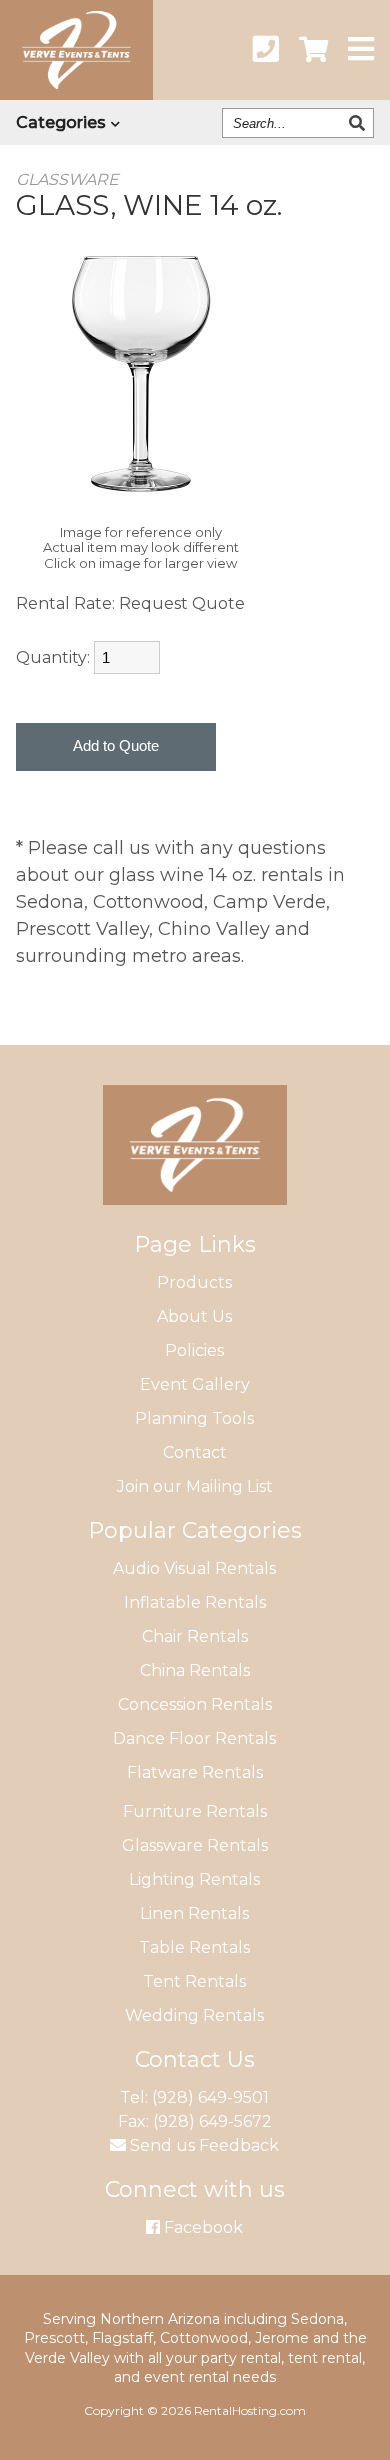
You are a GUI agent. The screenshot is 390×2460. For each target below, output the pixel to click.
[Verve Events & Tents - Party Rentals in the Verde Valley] (76, 94)
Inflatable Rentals (195, 1602)
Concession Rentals (195, 1704)
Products (194, 1282)
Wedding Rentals (194, 2015)
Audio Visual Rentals (194, 1568)
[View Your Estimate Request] (313, 50)
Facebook (201, 2227)
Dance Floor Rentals (194, 1738)
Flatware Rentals (195, 1772)
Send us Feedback (202, 2145)
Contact (195, 1452)
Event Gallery (195, 1384)
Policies (194, 1350)
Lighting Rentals (194, 1879)
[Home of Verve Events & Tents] (195, 1219)
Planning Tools (194, 1418)
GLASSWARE (67, 179)
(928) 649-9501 (210, 2097)
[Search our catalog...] (359, 123)
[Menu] (361, 50)
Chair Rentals (195, 1636)
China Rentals (195, 1670)
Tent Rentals (194, 1981)
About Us (194, 1316)
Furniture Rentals (195, 1811)
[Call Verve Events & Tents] (266, 50)
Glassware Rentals (195, 1845)
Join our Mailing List (195, 1486)
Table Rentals (194, 1947)
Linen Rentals (194, 1913)
